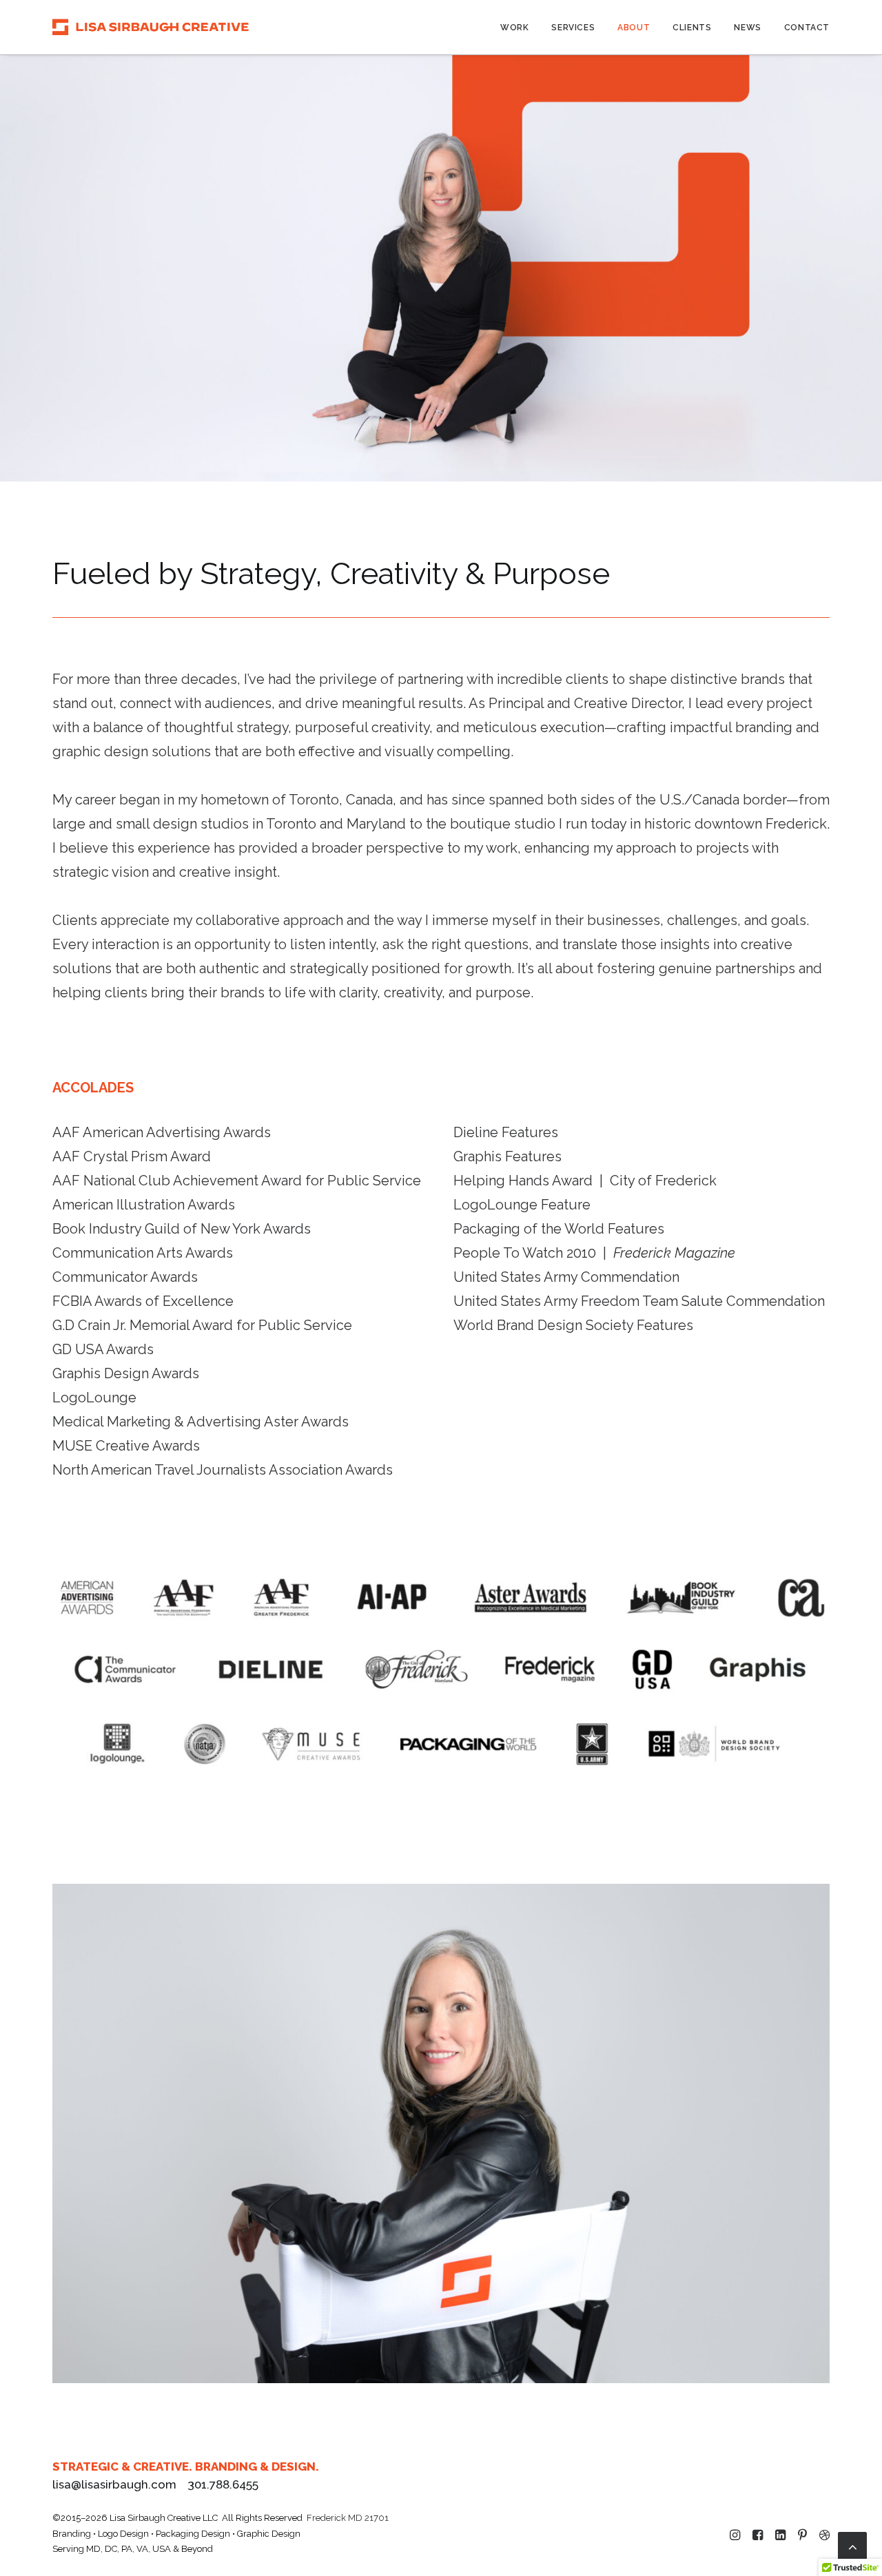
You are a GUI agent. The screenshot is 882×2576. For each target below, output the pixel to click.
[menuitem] (519, 27)
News (747, 28)
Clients (692, 28)
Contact (807, 28)
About (634, 28)
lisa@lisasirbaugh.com (114, 2484)
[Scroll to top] (852, 2545)
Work (514, 28)
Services (573, 28)
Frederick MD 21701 (348, 2518)
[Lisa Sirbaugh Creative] (151, 27)
